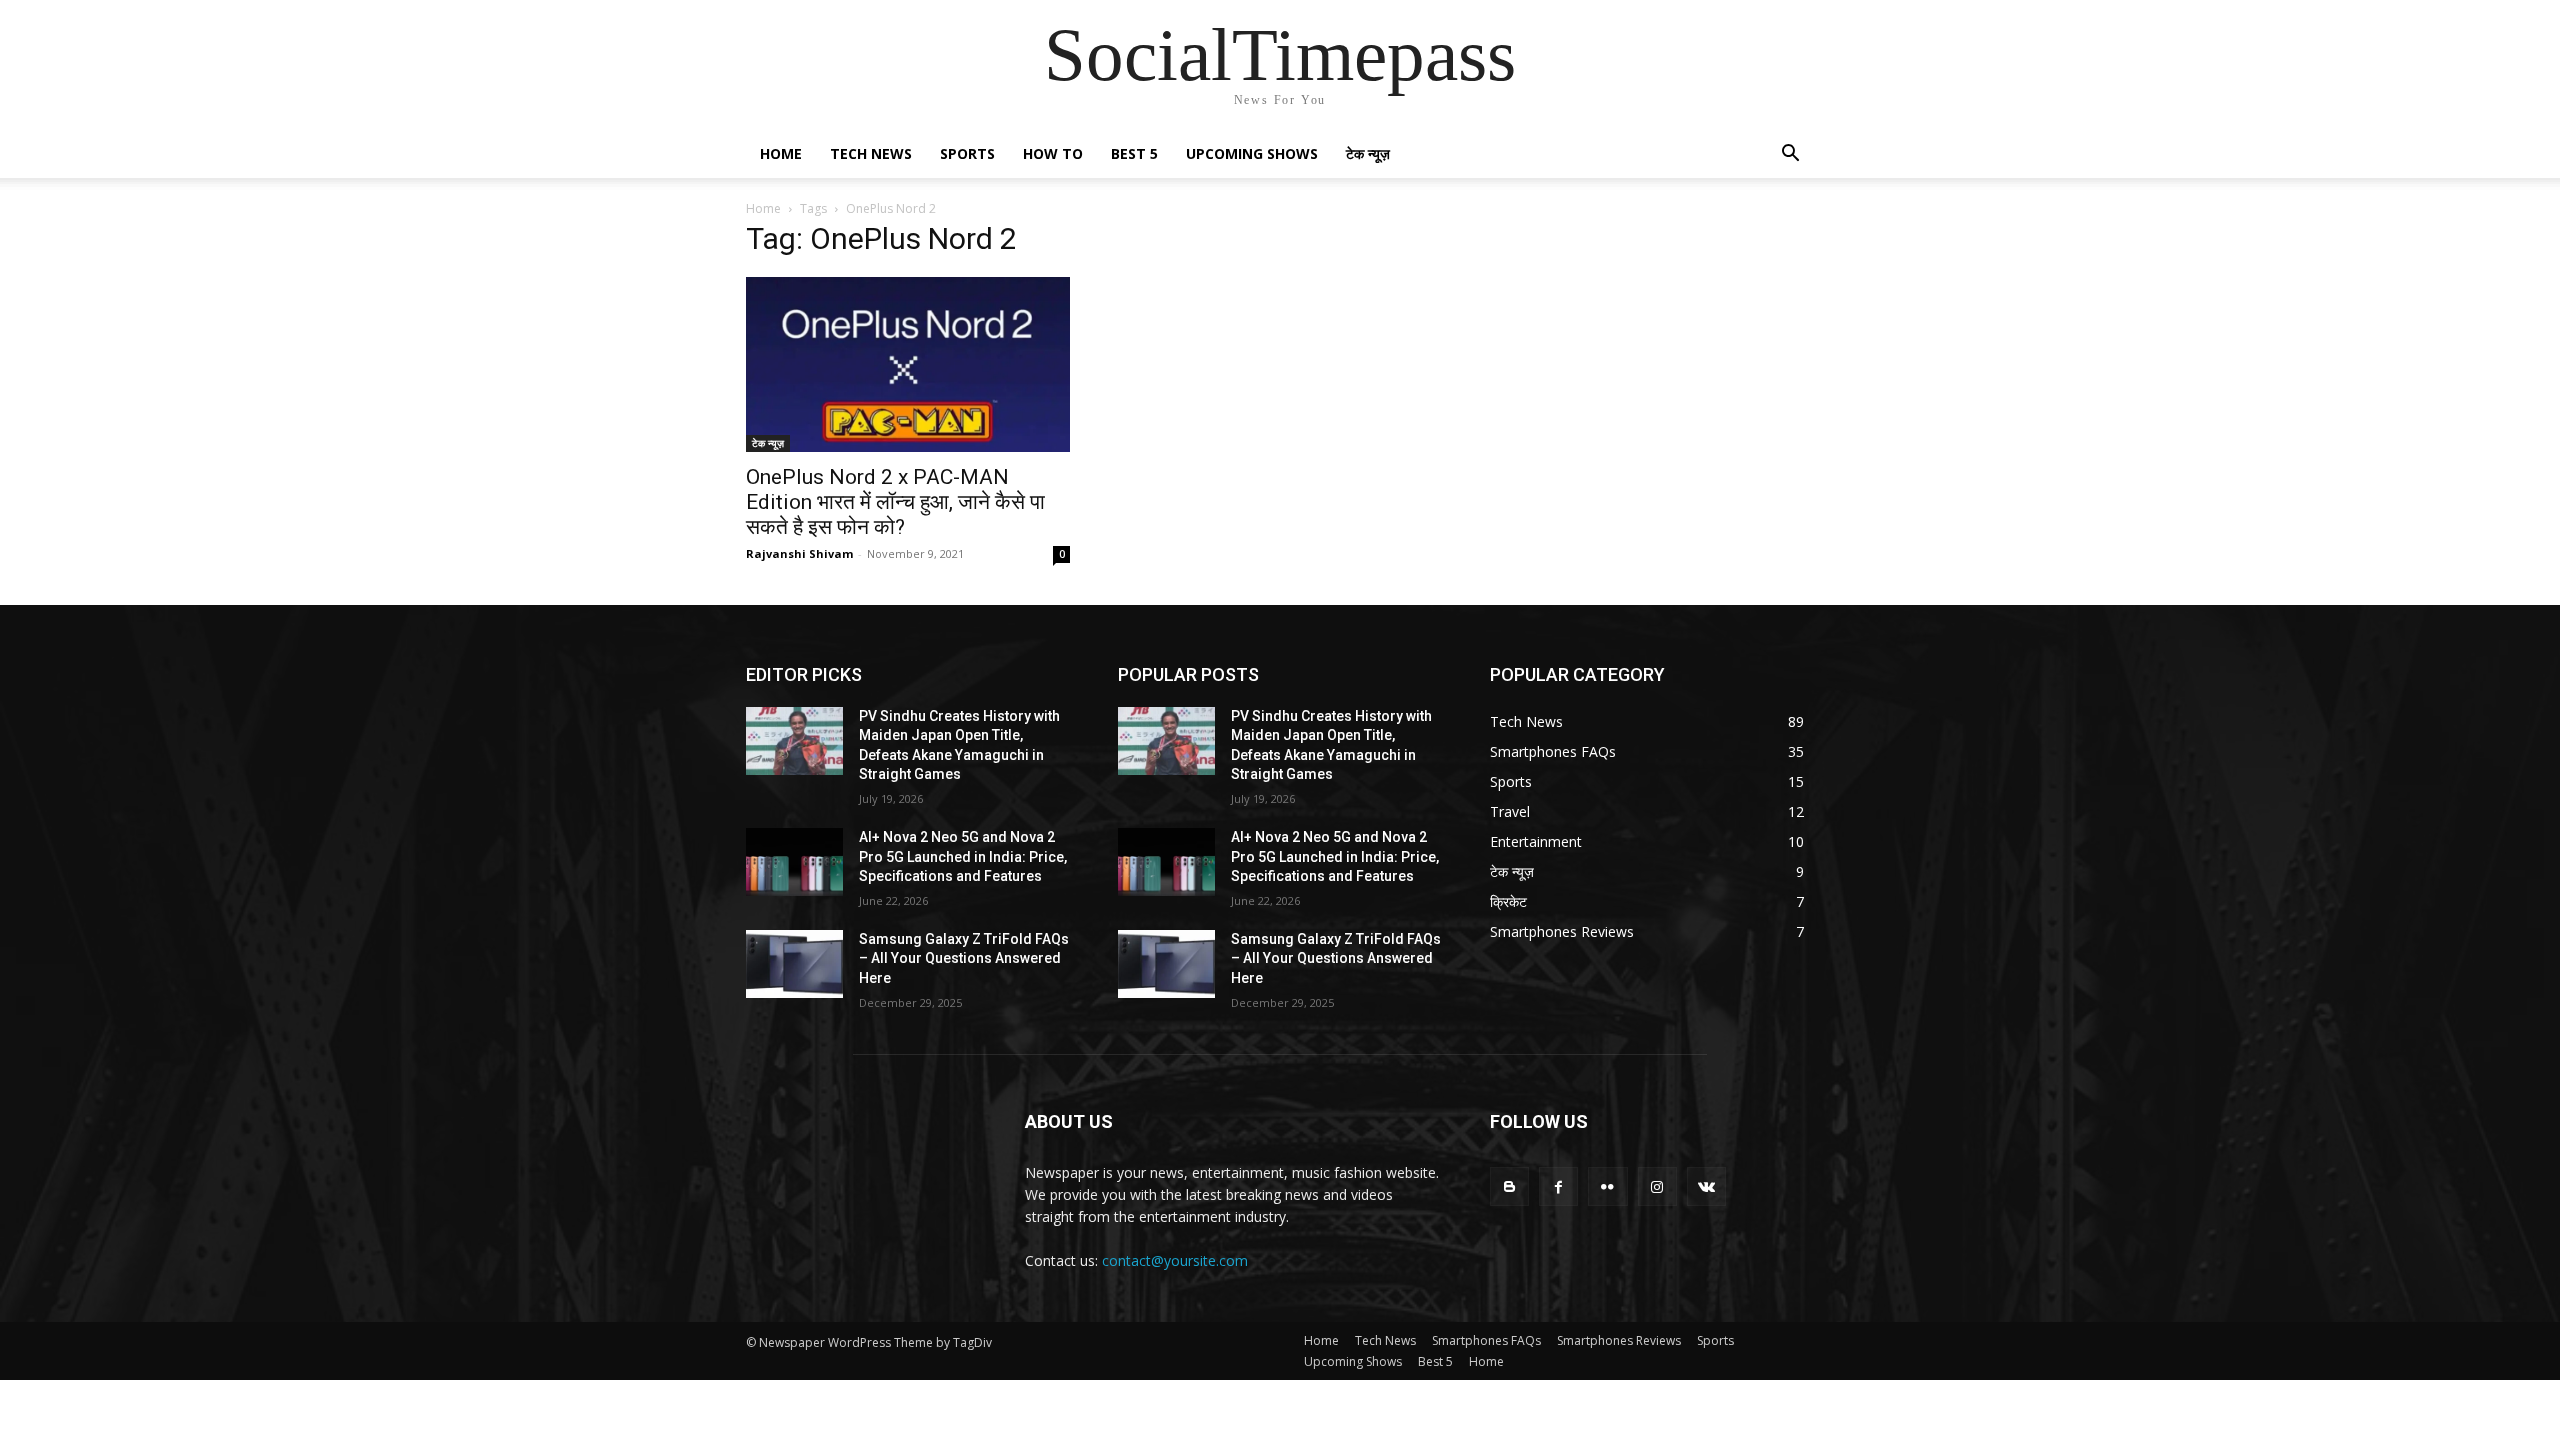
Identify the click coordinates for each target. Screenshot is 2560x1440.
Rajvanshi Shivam (799, 553)
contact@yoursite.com (1175, 1260)
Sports (967, 153)
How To (1053, 153)
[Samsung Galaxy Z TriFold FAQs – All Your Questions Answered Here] (794, 964)
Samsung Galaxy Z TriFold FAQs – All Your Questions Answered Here (964, 958)
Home (781, 153)
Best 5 (1134, 153)
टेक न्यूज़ (1368, 153)
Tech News (871, 153)
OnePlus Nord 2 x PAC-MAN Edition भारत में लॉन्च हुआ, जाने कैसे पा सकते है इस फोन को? (895, 502)
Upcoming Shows (1252, 153)
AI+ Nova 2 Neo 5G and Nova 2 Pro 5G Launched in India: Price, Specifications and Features (963, 856)
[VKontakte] (1706, 1186)
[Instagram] (1657, 1186)
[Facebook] (1558, 1186)
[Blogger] (1509, 1186)
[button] (1790, 155)
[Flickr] (1607, 1186)
